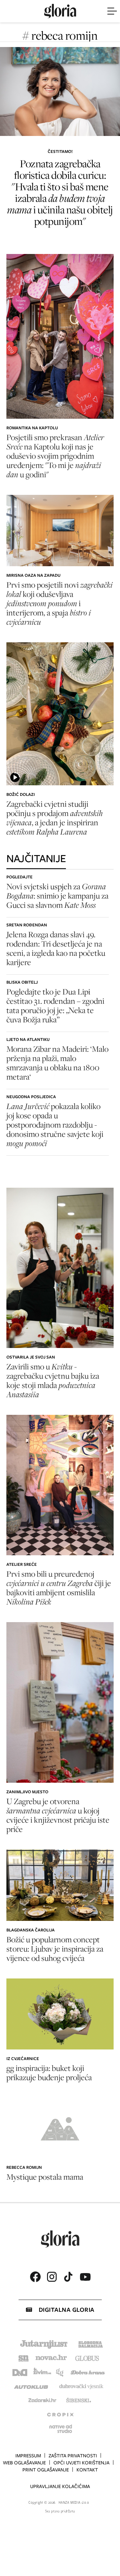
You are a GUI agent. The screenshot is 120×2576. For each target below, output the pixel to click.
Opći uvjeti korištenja (81, 2463)
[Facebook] (35, 2277)
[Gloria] (60, 11)
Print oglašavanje (46, 2470)
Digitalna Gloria (67, 2310)
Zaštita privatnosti (73, 2456)
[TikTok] (68, 2277)
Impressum (28, 2456)
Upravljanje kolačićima (60, 2486)
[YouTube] (85, 2277)
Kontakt (87, 2470)
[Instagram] (52, 2277)
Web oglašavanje (24, 2463)
